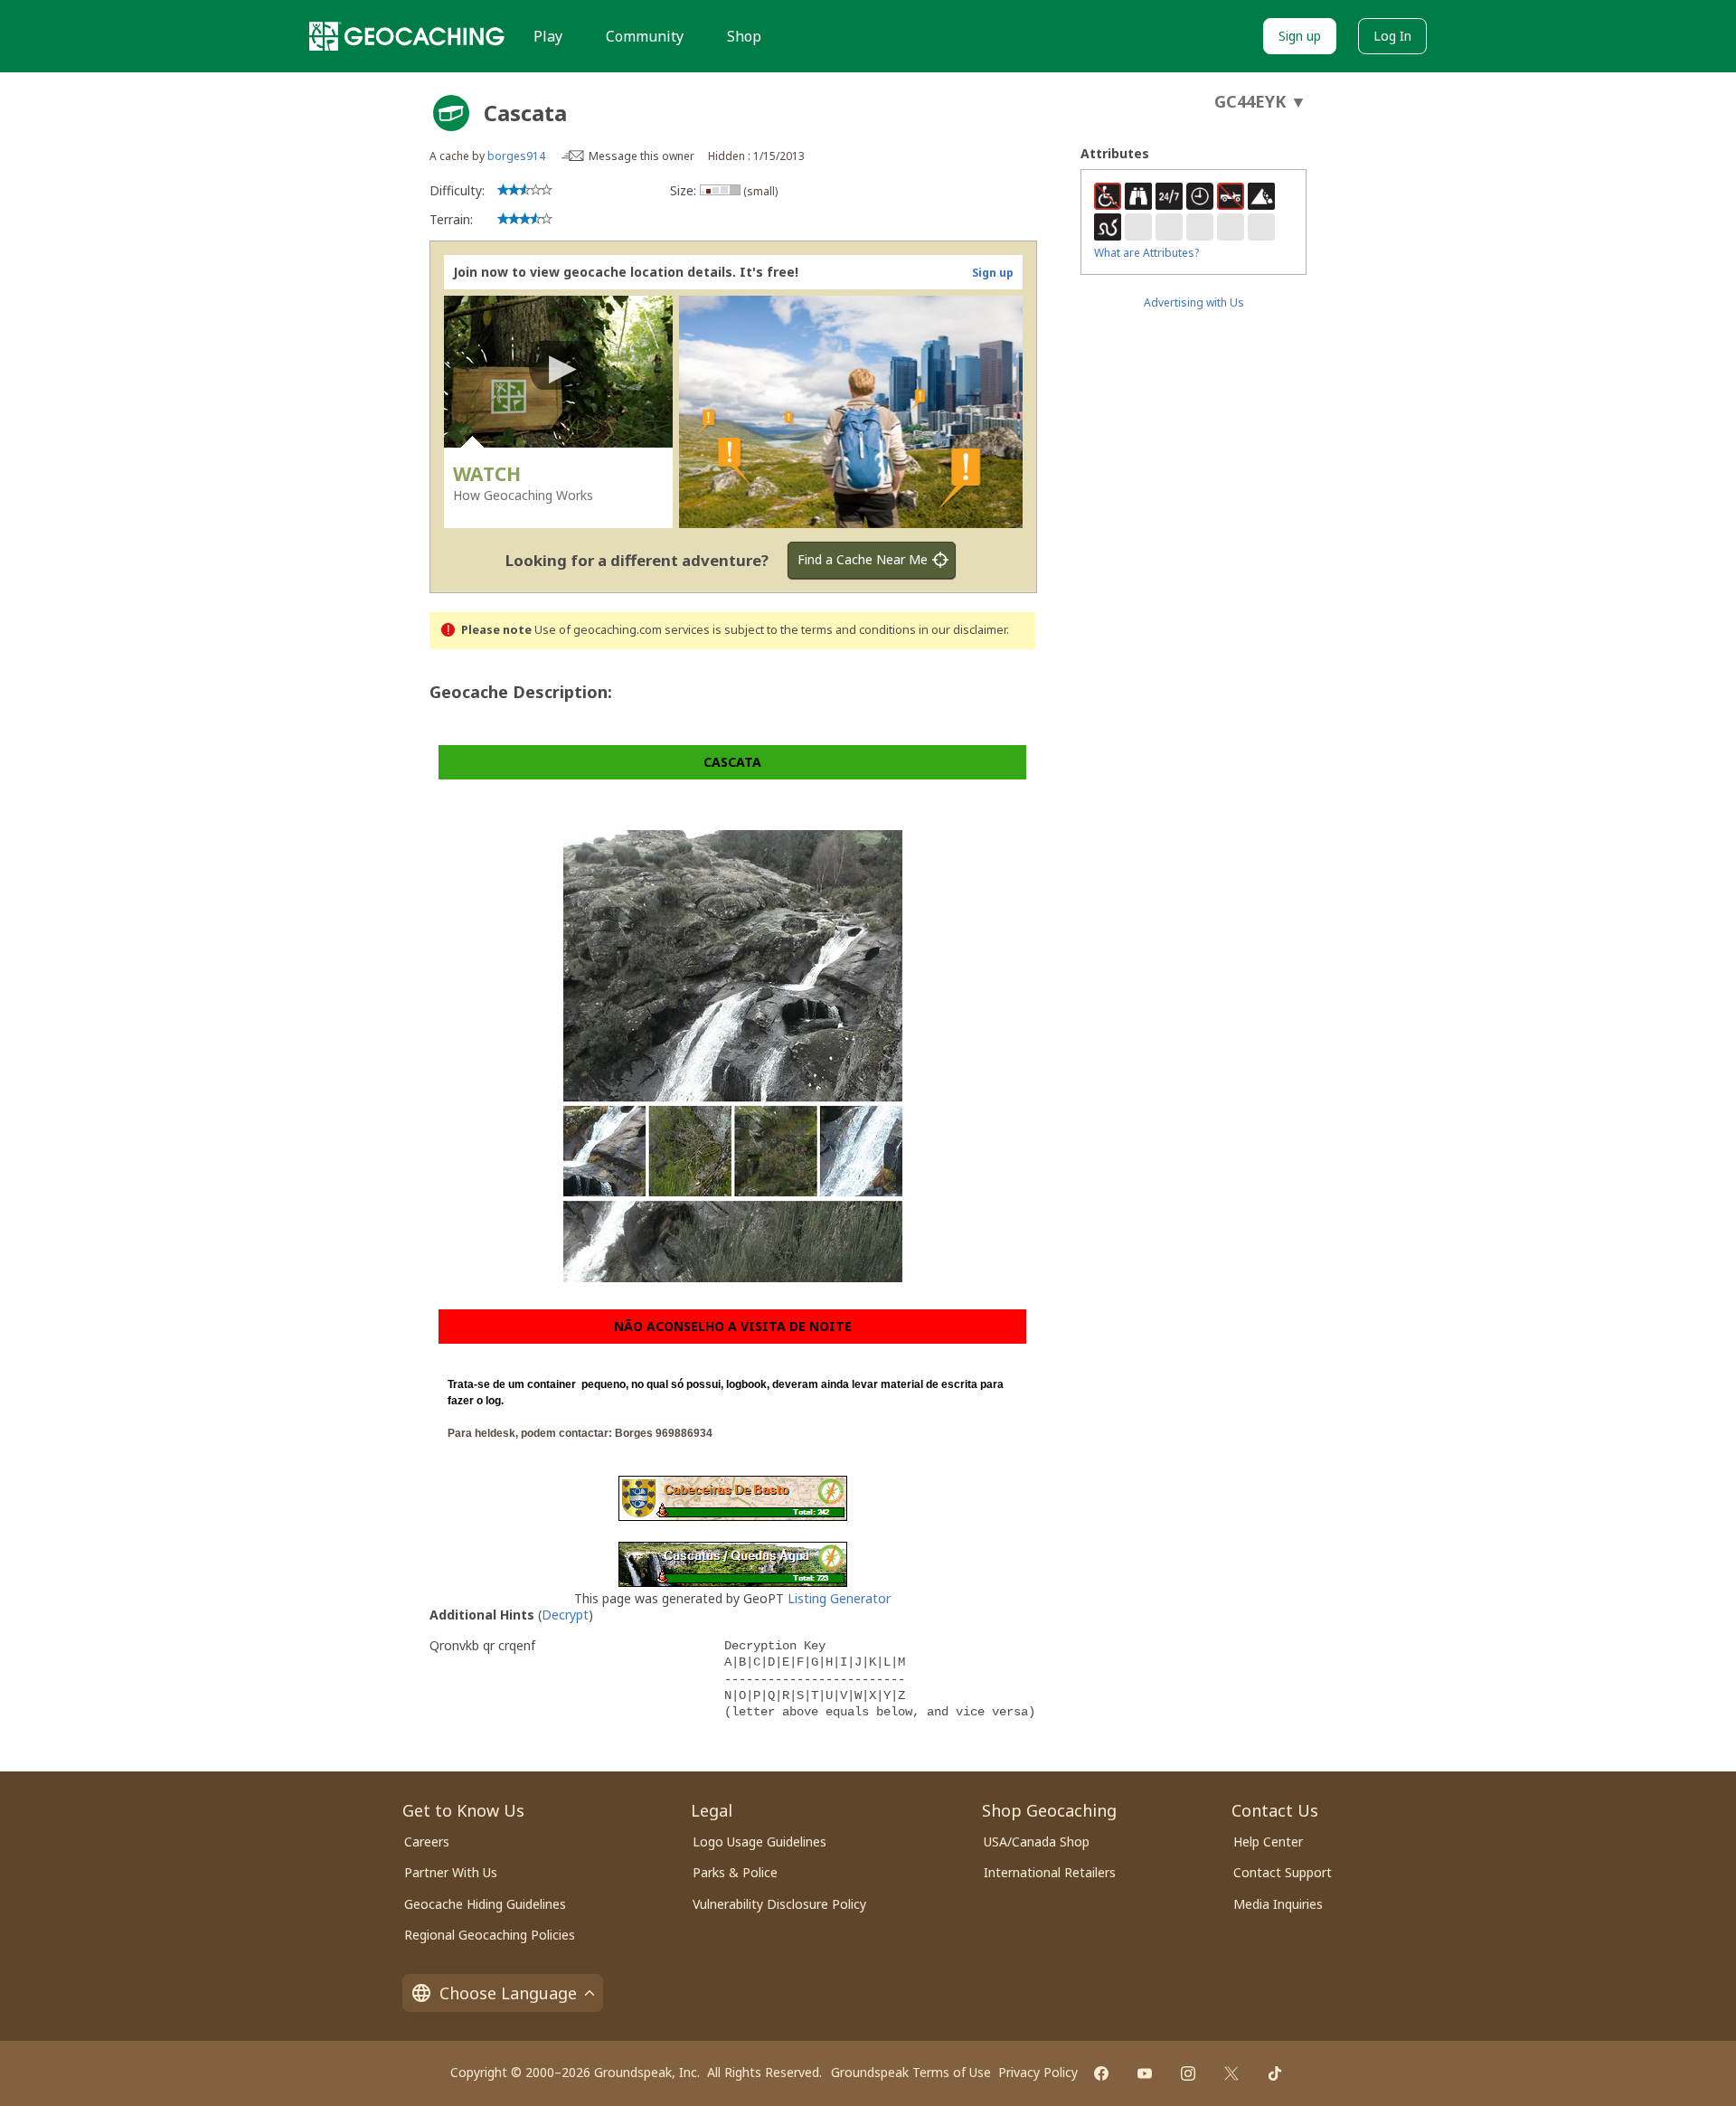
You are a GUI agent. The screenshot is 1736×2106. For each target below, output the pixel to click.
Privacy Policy (1038, 2072)
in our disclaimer (962, 630)
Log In (1392, 36)
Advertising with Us (1194, 302)
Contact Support (1283, 1872)
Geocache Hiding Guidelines (485, 1904)
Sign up (1300, 36)
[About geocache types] (451, 113)
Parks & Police (735, 1872)
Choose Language (508, 1993)
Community (645, 36)
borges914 (516, 156)
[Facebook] (1101, 2073)
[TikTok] (1275, 2073)
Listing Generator (839, 1598)
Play (548, 36)
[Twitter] (1231, 2073)
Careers (427, 1842)
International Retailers (1050, 1872)
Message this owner (642, 156)
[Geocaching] (407, 36)
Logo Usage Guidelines (759, 1842)
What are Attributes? (1146, 253)
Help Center (1268, 1842)
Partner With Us (451, 1872)
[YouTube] (1145, 2073)
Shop (744, 36)
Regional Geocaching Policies (490, 1935)
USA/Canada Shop (1037, 1842)
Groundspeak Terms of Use (911, 2072)
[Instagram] (1188, 2073)
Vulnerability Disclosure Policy (779, 1904)
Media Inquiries (1278, 1904)
